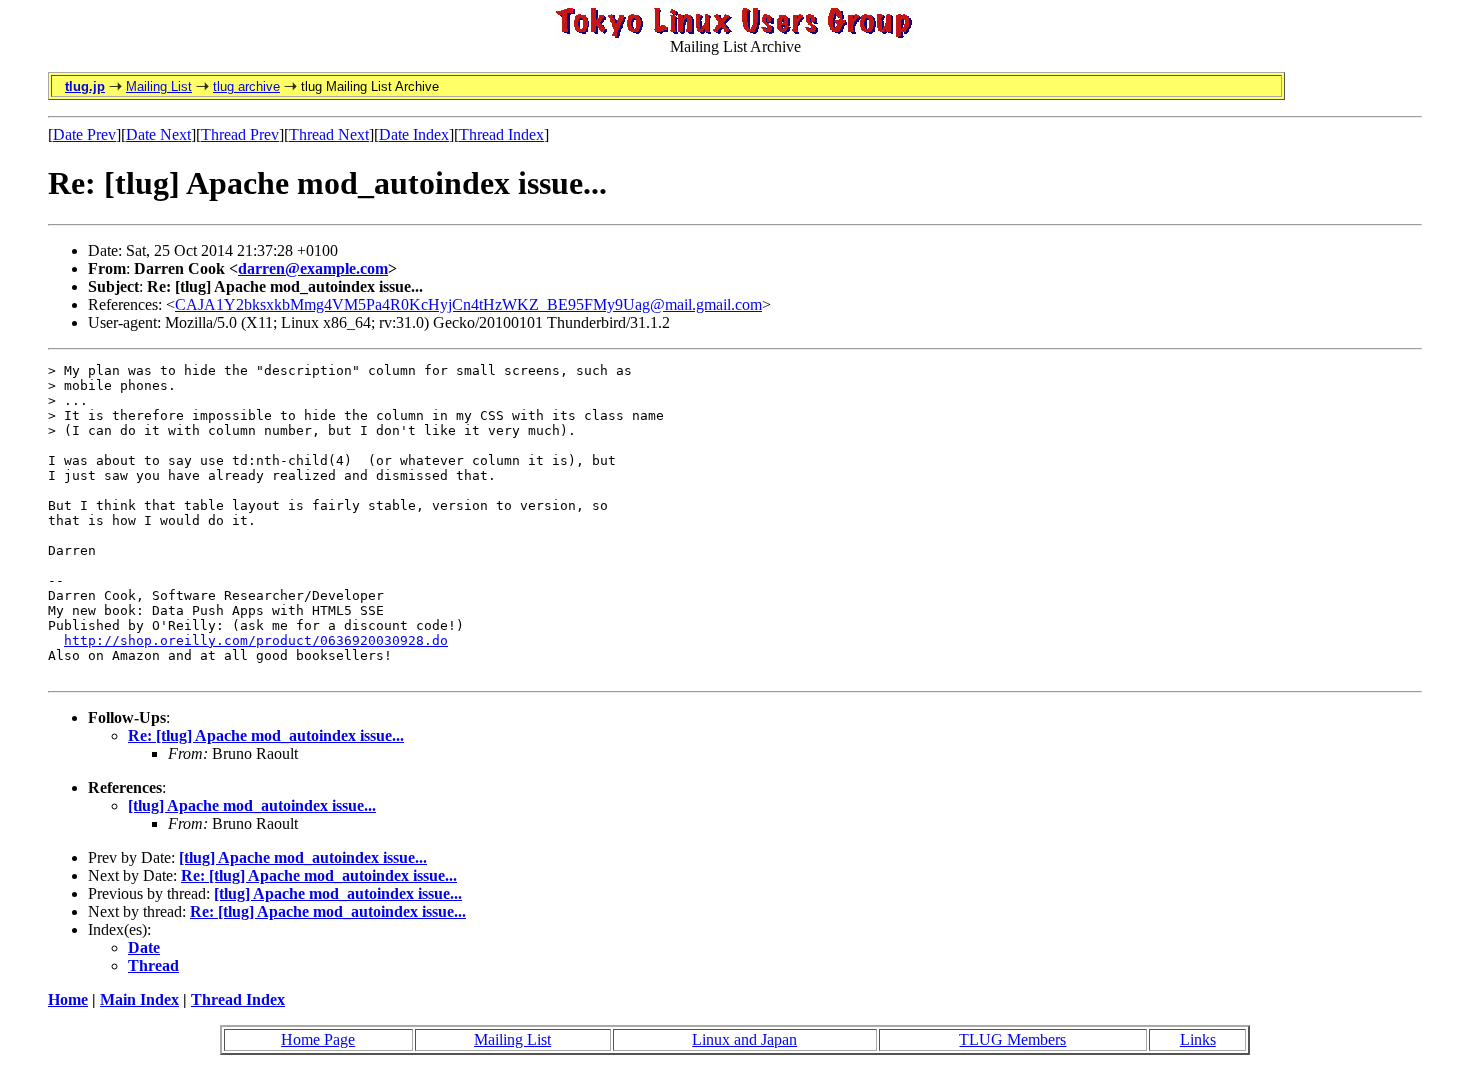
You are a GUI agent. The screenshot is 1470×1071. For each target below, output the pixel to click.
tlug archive (246, 86)
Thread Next (329, 134)
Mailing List (159, 86)
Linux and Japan (744, 1039)
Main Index (139, 999)
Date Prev (84, 134)
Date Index (414, 134)
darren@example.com (313, 268)
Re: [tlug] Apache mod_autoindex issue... (266, 735)
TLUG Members (1012, 1039)
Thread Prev (240, 134)
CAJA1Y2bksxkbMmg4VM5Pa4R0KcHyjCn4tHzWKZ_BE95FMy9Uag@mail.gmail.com (468, 304)
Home (68, 999)
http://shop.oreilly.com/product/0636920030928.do (256, 640)
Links (1198, 1039)
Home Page (318, 1039)
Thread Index (501, 134)
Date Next (158, 134)
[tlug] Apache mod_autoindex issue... (252, 805)
